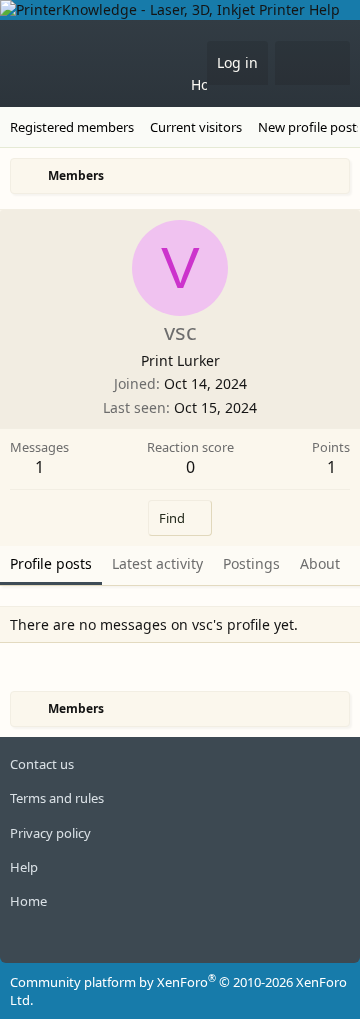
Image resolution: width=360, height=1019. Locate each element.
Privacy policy (50, 833)
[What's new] (294, 63)
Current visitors (196, 127)
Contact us (42, 764)
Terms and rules (57, 798)
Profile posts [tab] (51, 563)
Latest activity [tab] (157, 563)
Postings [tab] (251, 563)
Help (24, 867)
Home (210, 84)
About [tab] (320, 563)
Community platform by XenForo (178, 991)
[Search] (331, 63)
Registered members (72, 127)
